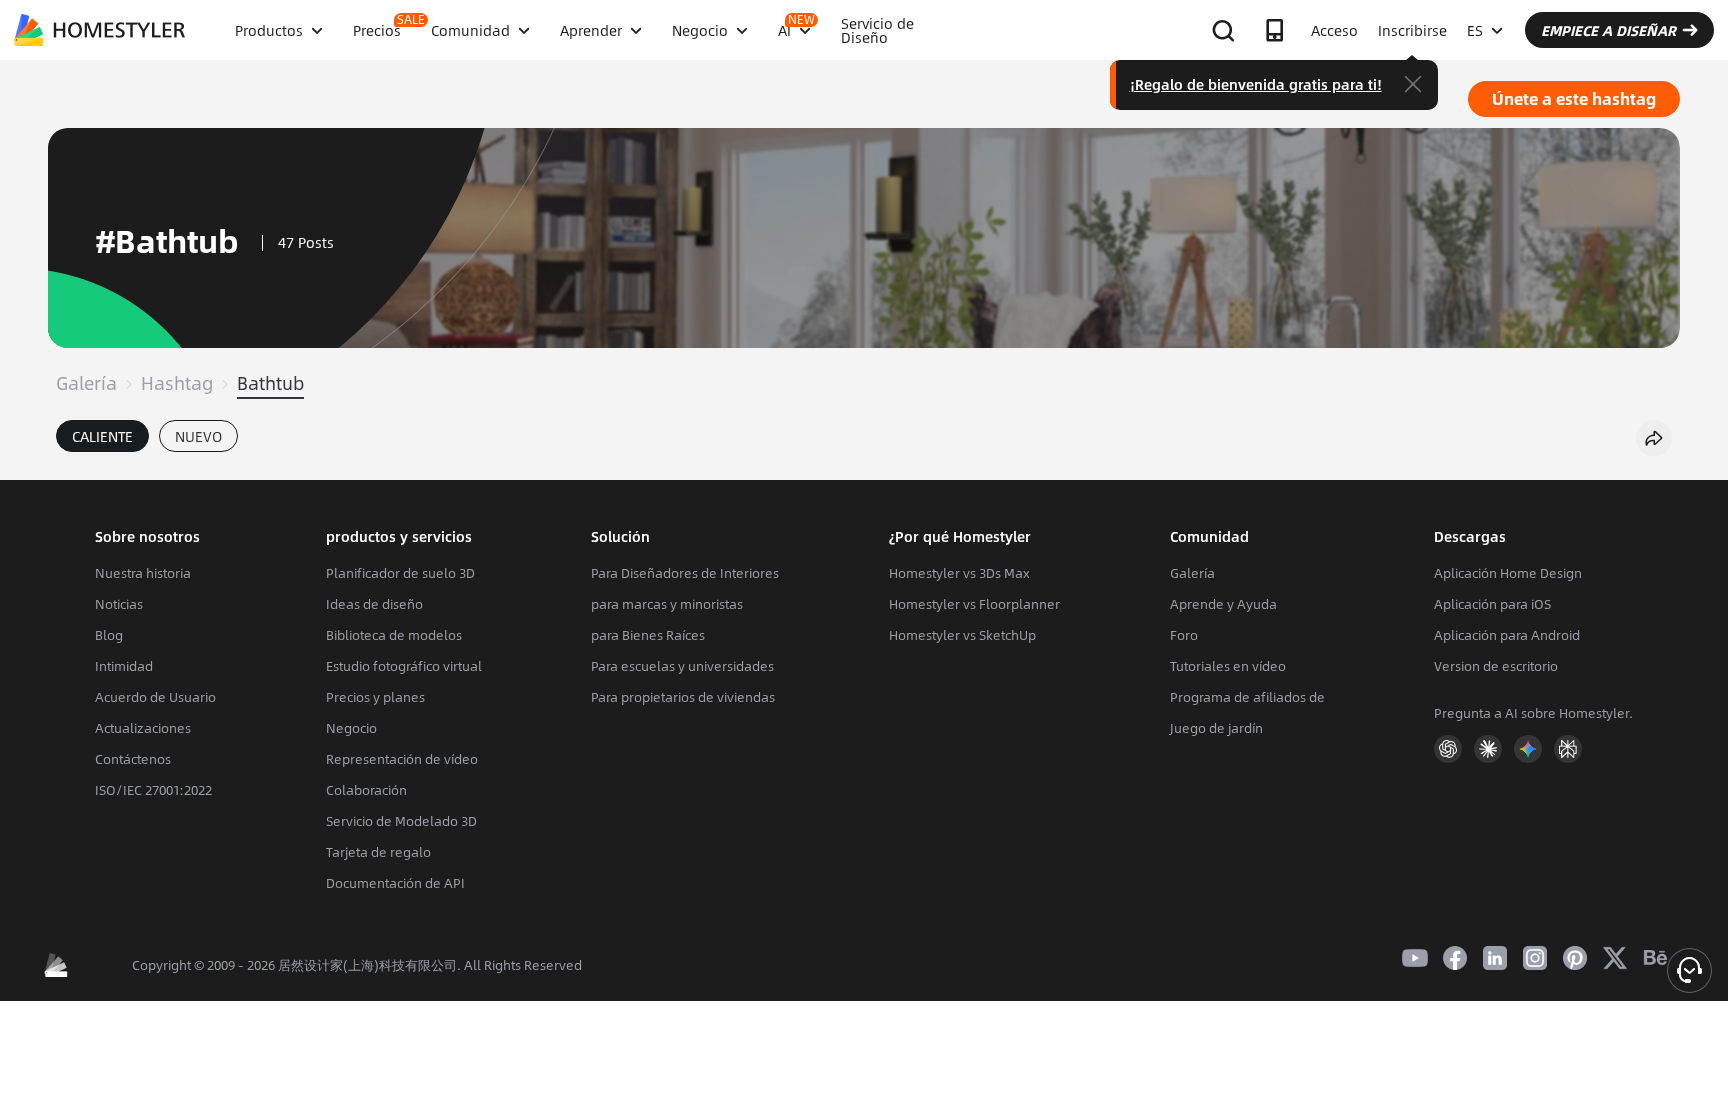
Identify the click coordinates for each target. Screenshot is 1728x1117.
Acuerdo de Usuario (155, 697)
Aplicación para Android (1507, 635)
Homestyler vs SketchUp (962, 635)
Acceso (1334, 30)
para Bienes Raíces (648, 635)
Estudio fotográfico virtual (404, 666)
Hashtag (177, 383)
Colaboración (366, 790)
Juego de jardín (1216, 728)
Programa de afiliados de (1247, 697)
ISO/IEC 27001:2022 (153, 790)
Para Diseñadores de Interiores (685, 573)
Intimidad (124, 666)
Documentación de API (395, 883)
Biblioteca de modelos (394, 635)
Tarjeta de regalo (378, 852)
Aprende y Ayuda (1223, 604)
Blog (109, 635)
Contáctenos (133, 759)
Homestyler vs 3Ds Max (959, 573)
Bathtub (270, 383)
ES (1475, 30)
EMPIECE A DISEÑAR (1608, 30)
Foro (1184, 635)
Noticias (119, 604)
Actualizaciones (143, 728)
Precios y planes (375, 697)
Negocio (351, 728)
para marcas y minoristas (667, 604)
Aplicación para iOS (1492, 604)
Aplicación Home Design (1508, 573)
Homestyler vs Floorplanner (974, 604)
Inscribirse (1412, 30)
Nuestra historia (143, 573)
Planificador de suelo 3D (400, 573)
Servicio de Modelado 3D (401, 821)
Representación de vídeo (402, 759)
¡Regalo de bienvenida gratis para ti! (1256, 84)
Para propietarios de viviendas (683, 697)
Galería (86, 383)
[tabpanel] (864, 470)
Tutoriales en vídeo (1228, 666)
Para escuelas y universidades (682, 666)
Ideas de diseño (374, 604)
